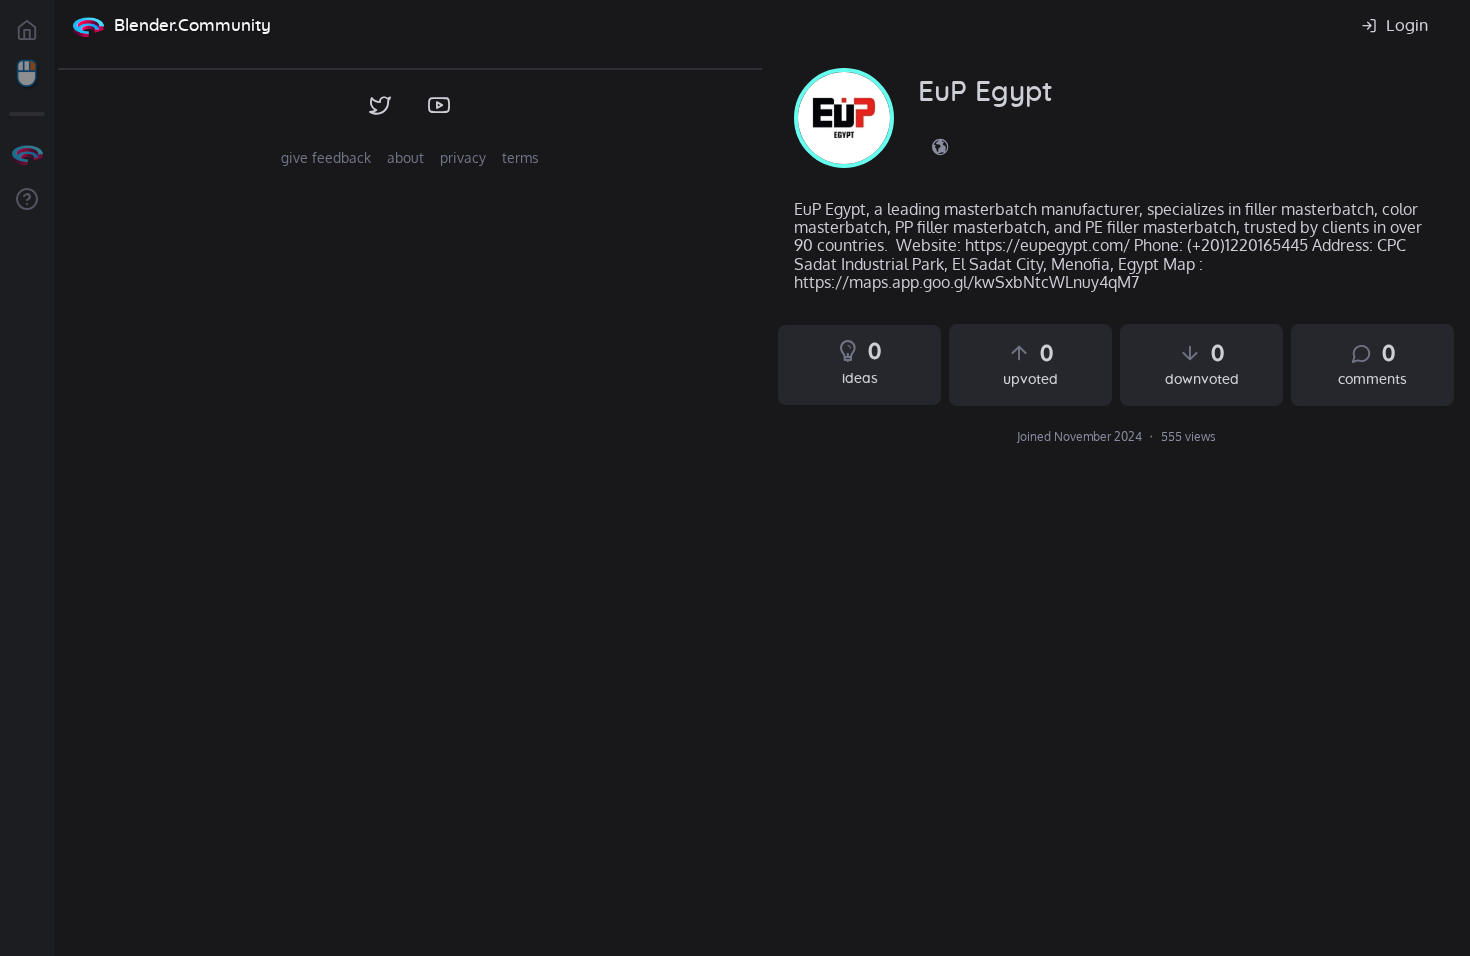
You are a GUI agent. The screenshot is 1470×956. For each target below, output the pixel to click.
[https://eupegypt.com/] (940, 146)
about (405, 157)
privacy (463, 157)
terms (520, 157)
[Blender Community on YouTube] (439, 106)
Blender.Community (192, 25)
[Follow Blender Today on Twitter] (380, 106)
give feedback (326, 157)
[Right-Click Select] (27, 74)
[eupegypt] (844, 118)
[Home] (88, 26)
